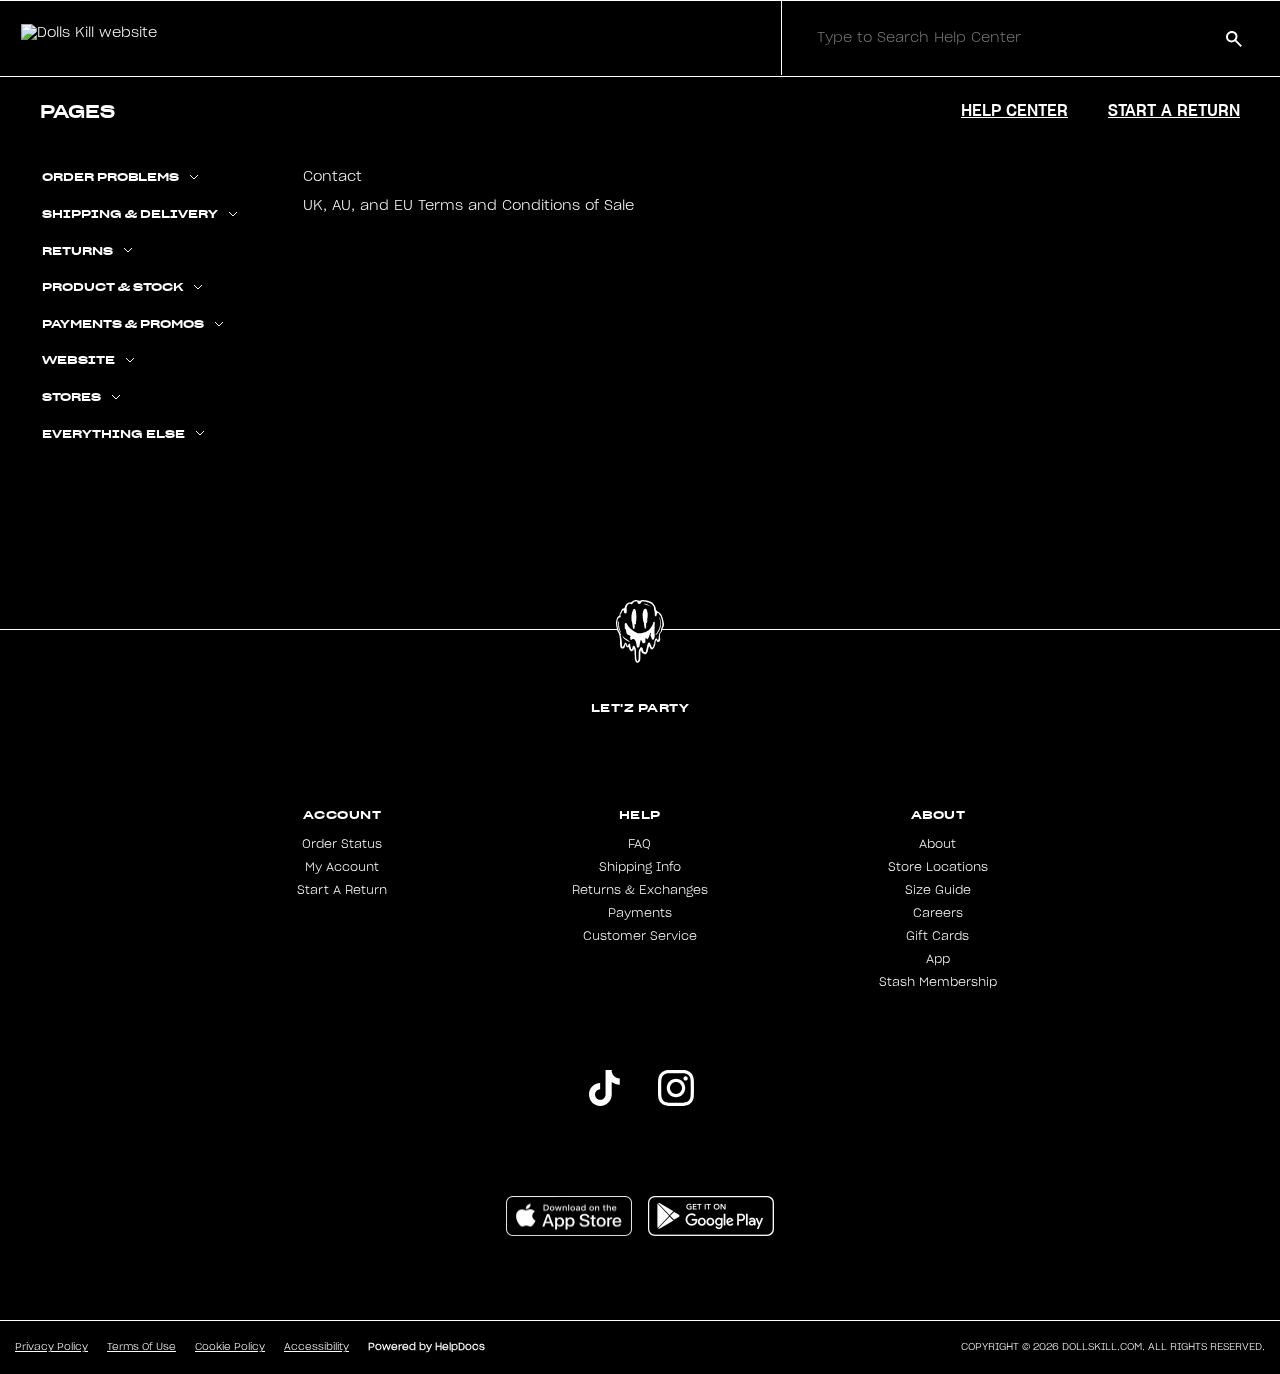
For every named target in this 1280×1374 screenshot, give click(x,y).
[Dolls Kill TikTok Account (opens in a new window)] (604, 1102)
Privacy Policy (51, 1347)
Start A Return (342, 890)
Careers (938, 913)
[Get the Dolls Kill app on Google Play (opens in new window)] (711, 1232)
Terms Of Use (141, 1347)
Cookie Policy (230, 1347)
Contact (332, 177)
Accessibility (316, 1347)
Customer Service (640, 936)
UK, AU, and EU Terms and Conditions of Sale (468, 206)
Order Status (342, 844)
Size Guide (938, 890)
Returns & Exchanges (640, 890)
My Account (342, 867)
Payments (640, 913)
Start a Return (1174, 110)
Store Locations (938, 867)
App (938, 959)
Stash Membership (938, 982)
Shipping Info (640, 867)
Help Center (1014, 110)
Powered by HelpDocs (426, 1347)
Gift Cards (937, 936)
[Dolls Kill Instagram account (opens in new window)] (676, 1102)
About (937, 844)
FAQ (639, 844)
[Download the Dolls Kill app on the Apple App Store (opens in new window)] (569, 1232)
